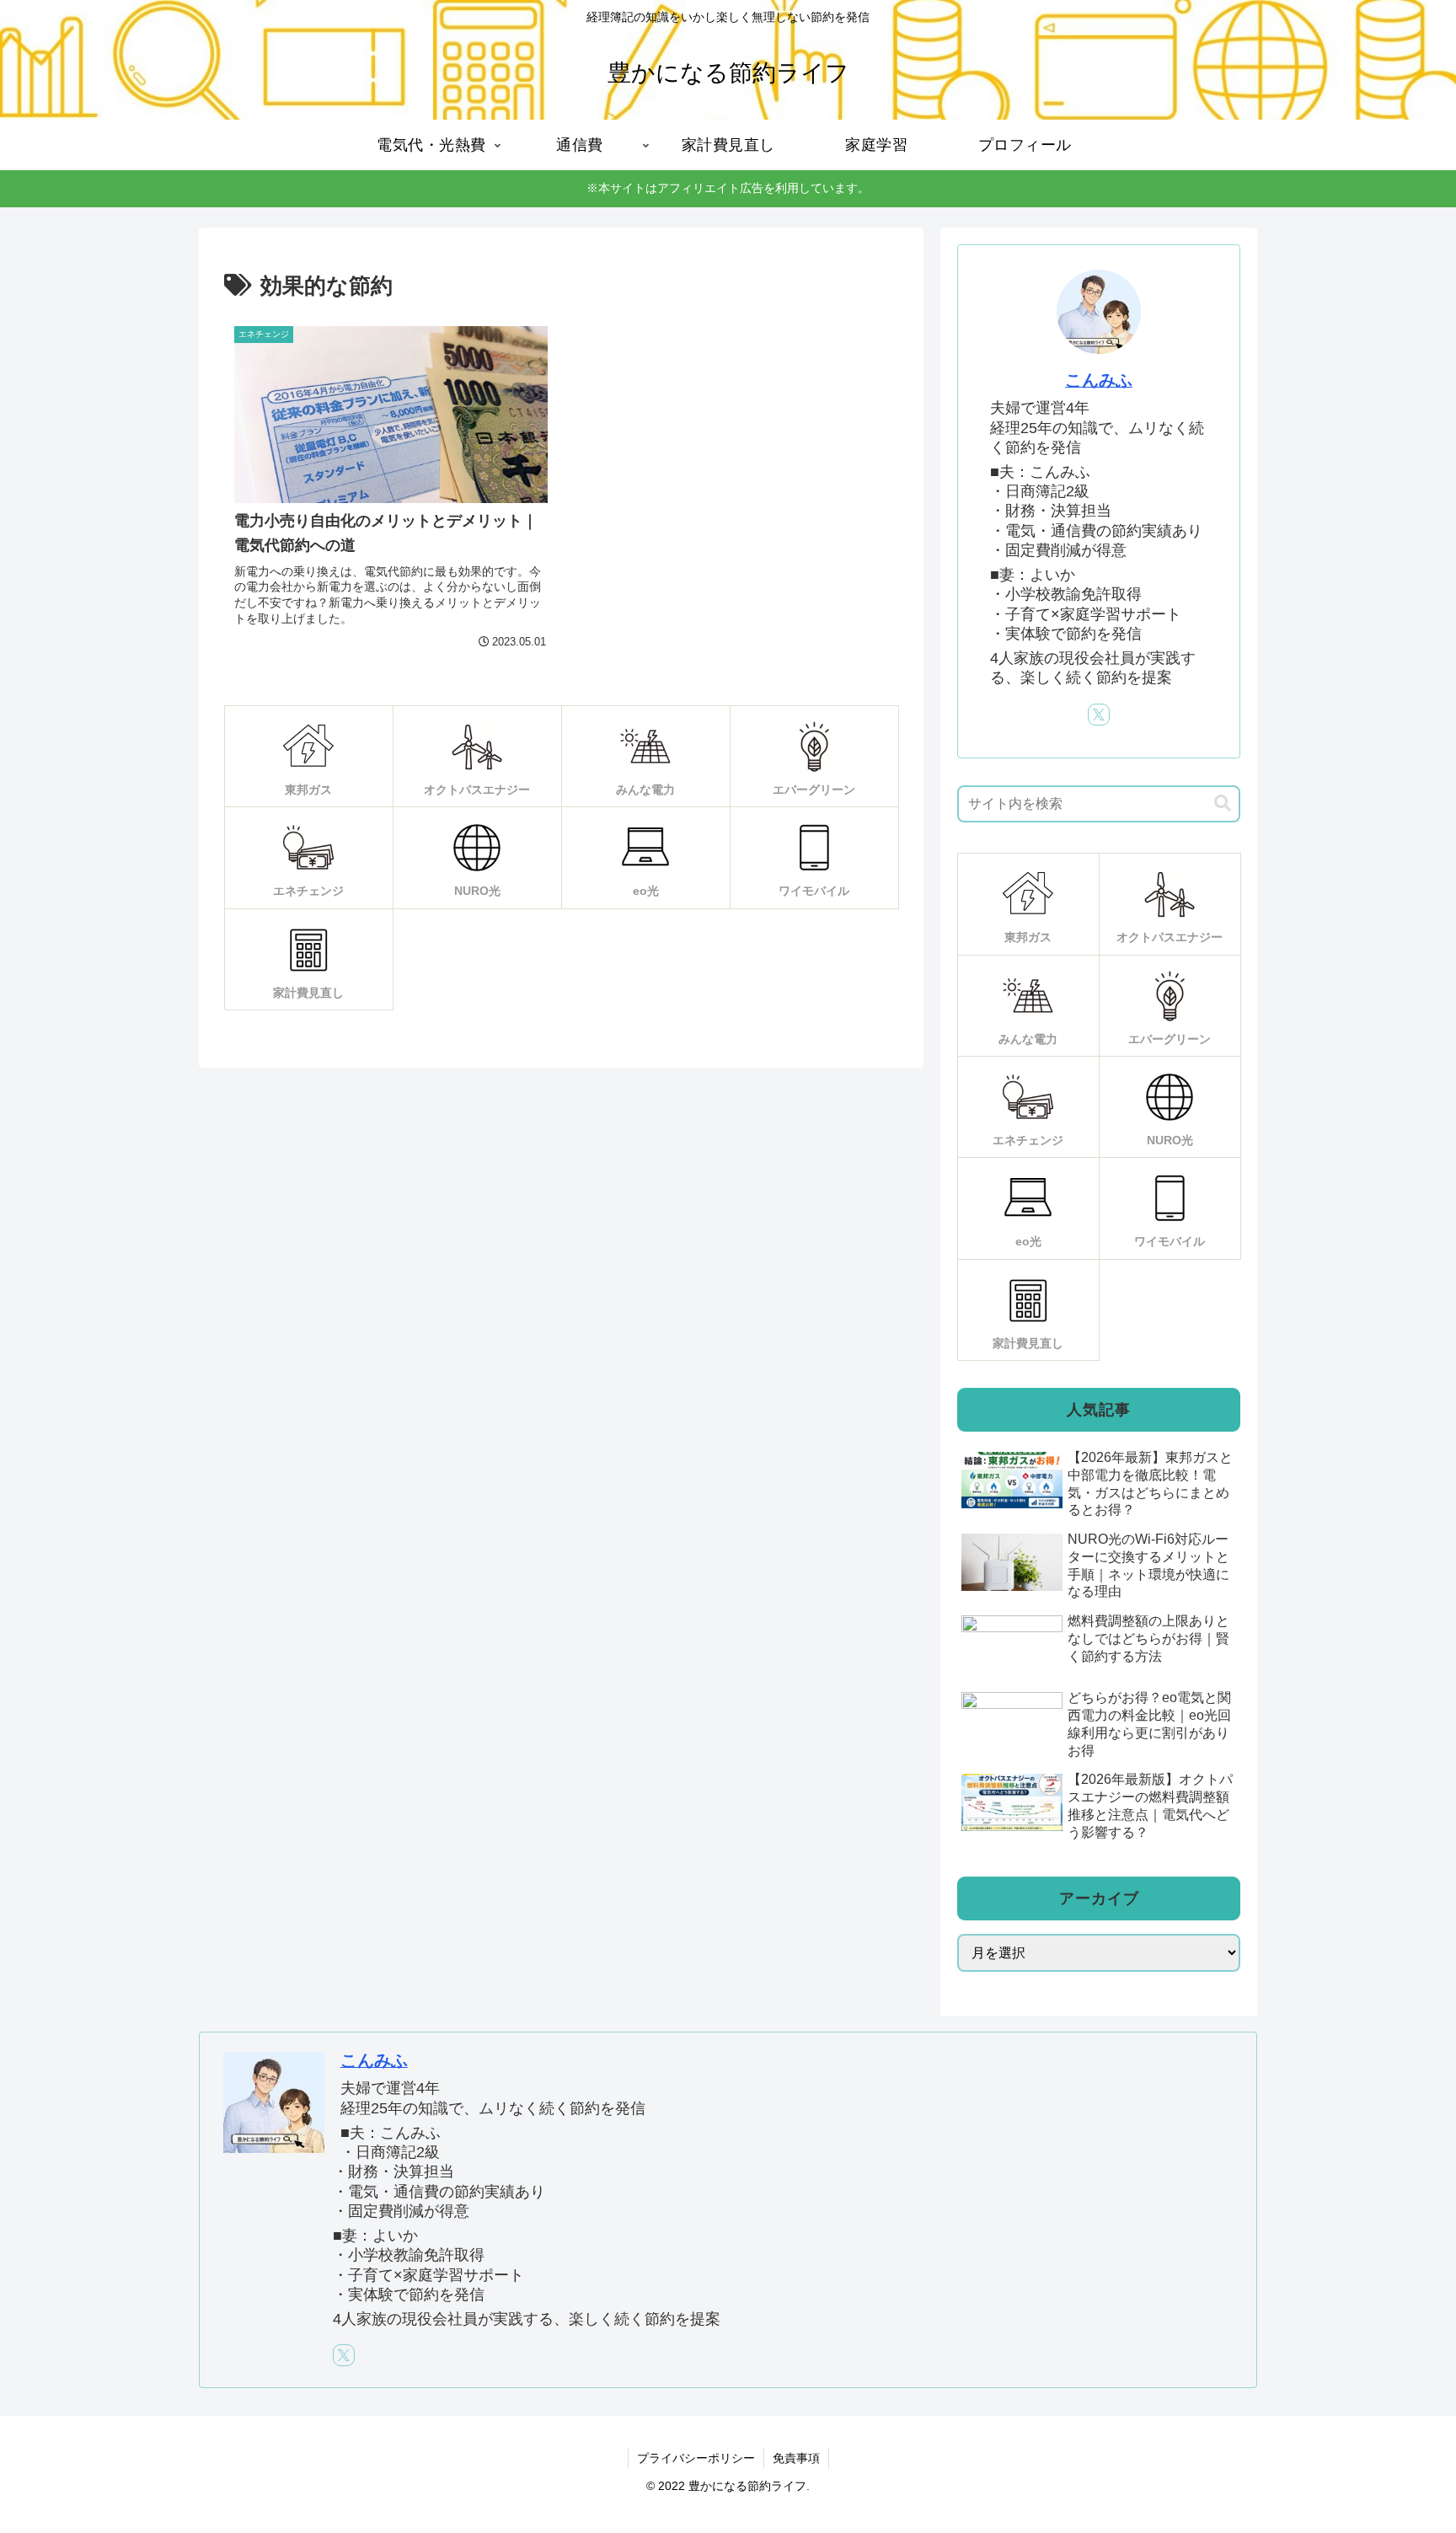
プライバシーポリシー (696, 2458)
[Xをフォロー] (1099, 715)
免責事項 (796, 2458)
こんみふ (1099, 380)
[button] (1223, 803)
